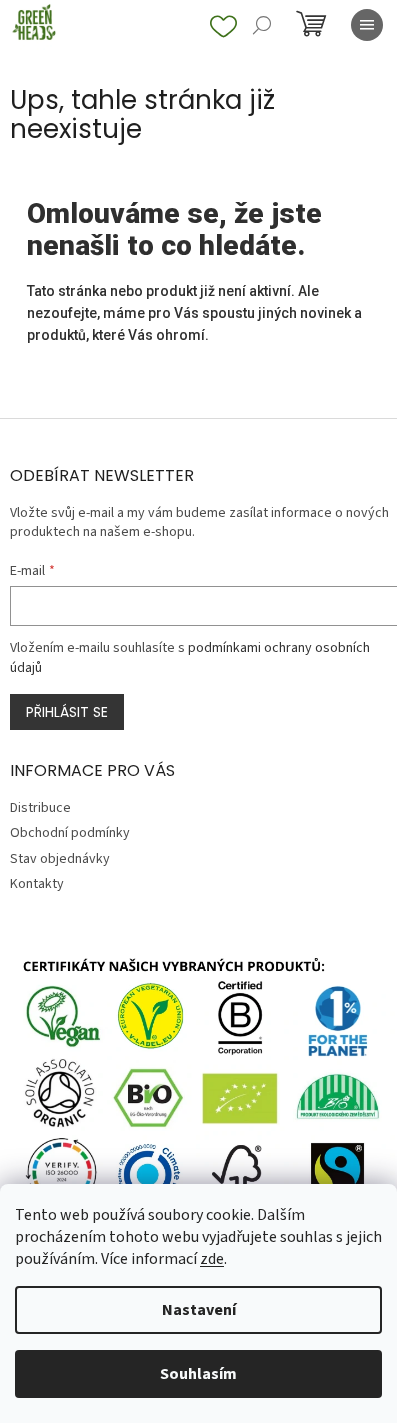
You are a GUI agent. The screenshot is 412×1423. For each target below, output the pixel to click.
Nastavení (199, 1310)
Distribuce (40, 808)
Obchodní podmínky (70, 833)
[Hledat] (262, 25)
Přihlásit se (67, 712)
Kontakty (37, 884)
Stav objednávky (60, 859)
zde (212, 1259)
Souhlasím (198, 1374)
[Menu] (367, 25)
